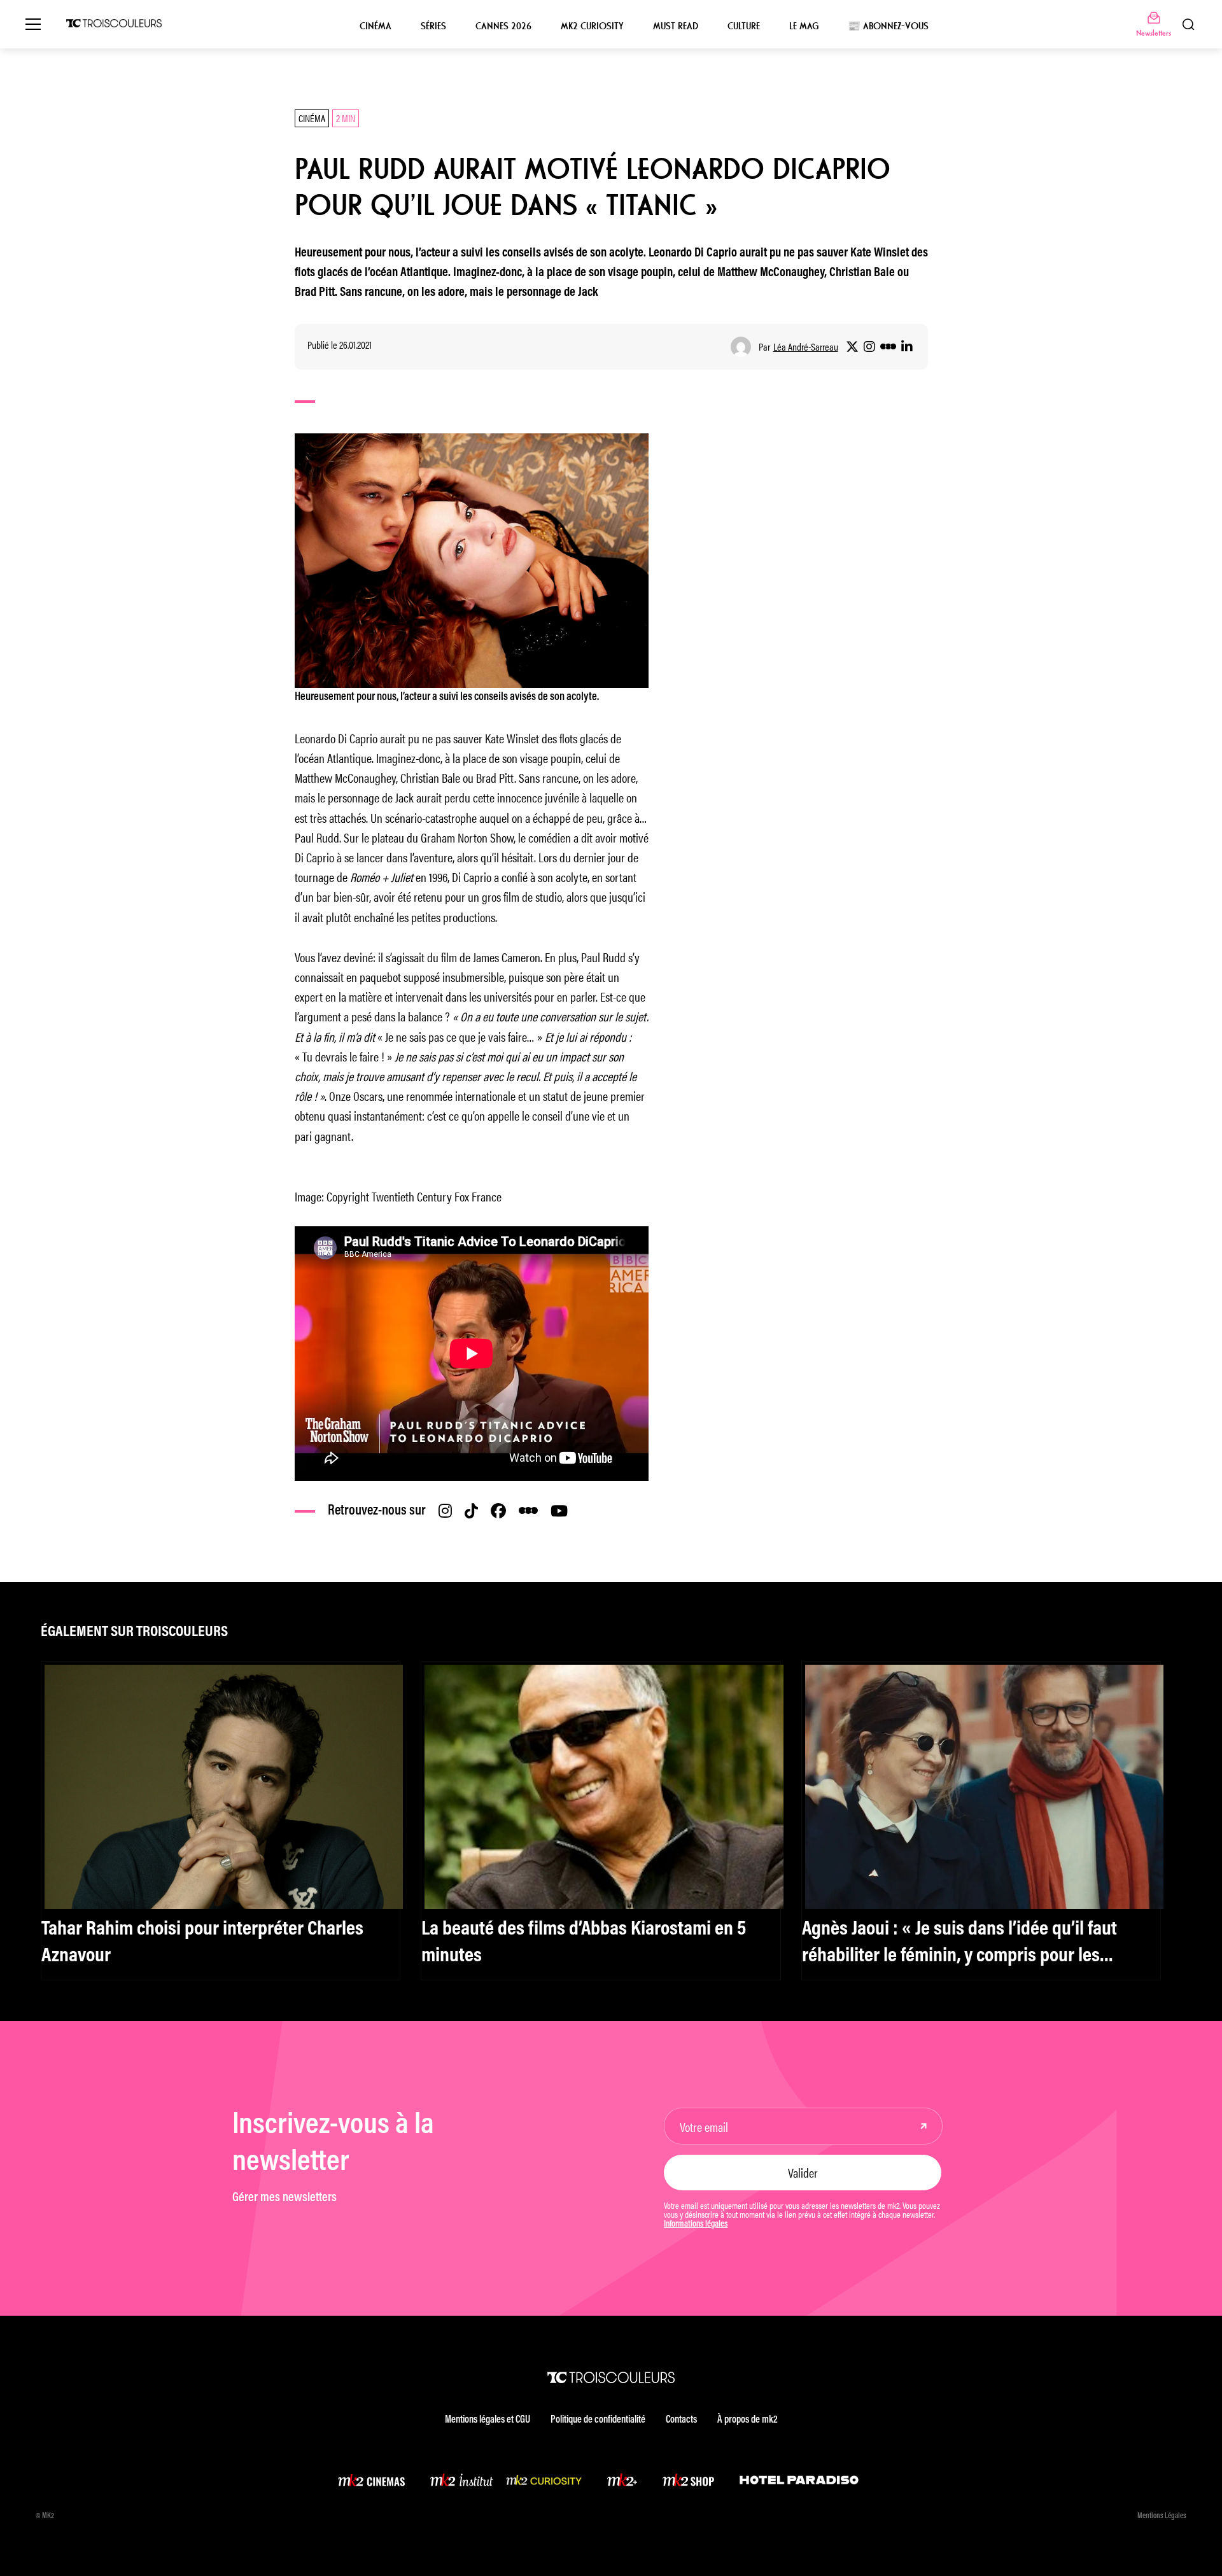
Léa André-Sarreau (806, 347)
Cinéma (376, 26)
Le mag (804, 26)
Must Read (676, 26)
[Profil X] (852, 347)
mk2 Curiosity (592, 26)
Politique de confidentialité (598, 2420)
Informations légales (696, 2225)
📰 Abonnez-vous (888, 26)
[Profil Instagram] (869, 347)
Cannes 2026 (503, 26)
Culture (744, 26)
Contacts (681, 2420)
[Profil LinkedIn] (907, 347)
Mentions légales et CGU (488, 2420)
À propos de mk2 (747, 2420)
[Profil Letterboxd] (888, 347)
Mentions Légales (1162, 2516)
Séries (433, 26)
